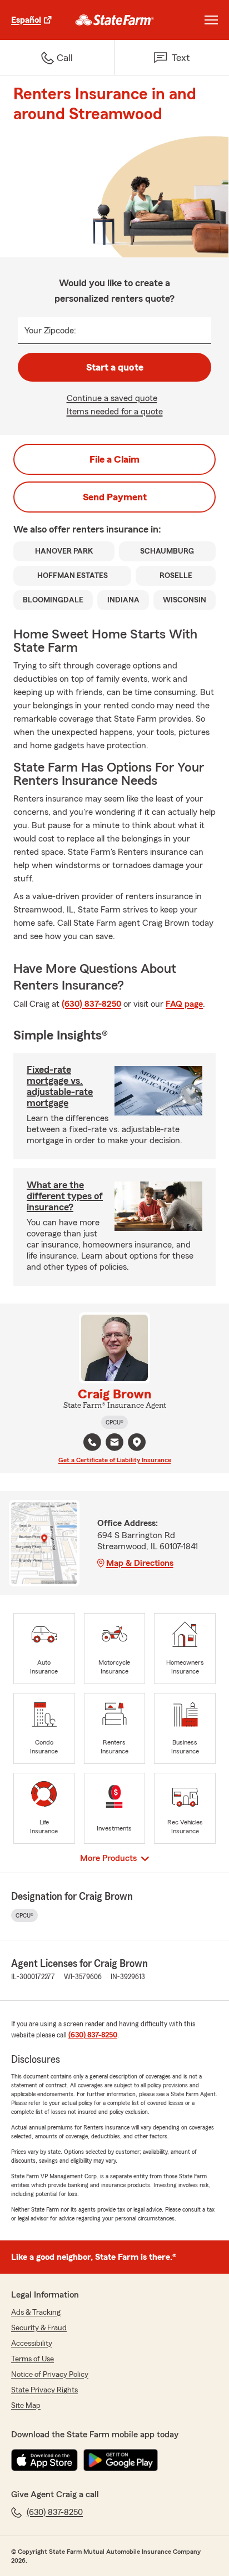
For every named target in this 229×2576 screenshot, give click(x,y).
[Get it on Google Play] (121, 2460)
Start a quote (115, 367)
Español (26, 20)
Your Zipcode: (50, 331)
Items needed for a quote (115, 412)
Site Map (26, 2406)
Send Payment (115, 497)
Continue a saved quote (112, 398)
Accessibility (32, 2344)
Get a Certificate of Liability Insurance (115, 1460)
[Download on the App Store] (44, 2460)
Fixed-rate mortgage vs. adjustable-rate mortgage (60, 1086)
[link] (115, 20)
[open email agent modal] (114, 1444)
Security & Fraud (39, 2328)
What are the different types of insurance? (65, 1196)
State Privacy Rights (44, 2390)
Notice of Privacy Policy (50, 2375)
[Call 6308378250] (92, 1442)
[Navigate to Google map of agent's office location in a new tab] (137, 1442)
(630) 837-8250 (91, 1004)
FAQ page (184, 1004)
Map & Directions (140, 1563)
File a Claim (114, 459)
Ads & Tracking (36, 2313)
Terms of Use (33, 2359)
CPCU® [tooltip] (114, 1422)
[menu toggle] (211, 20)
